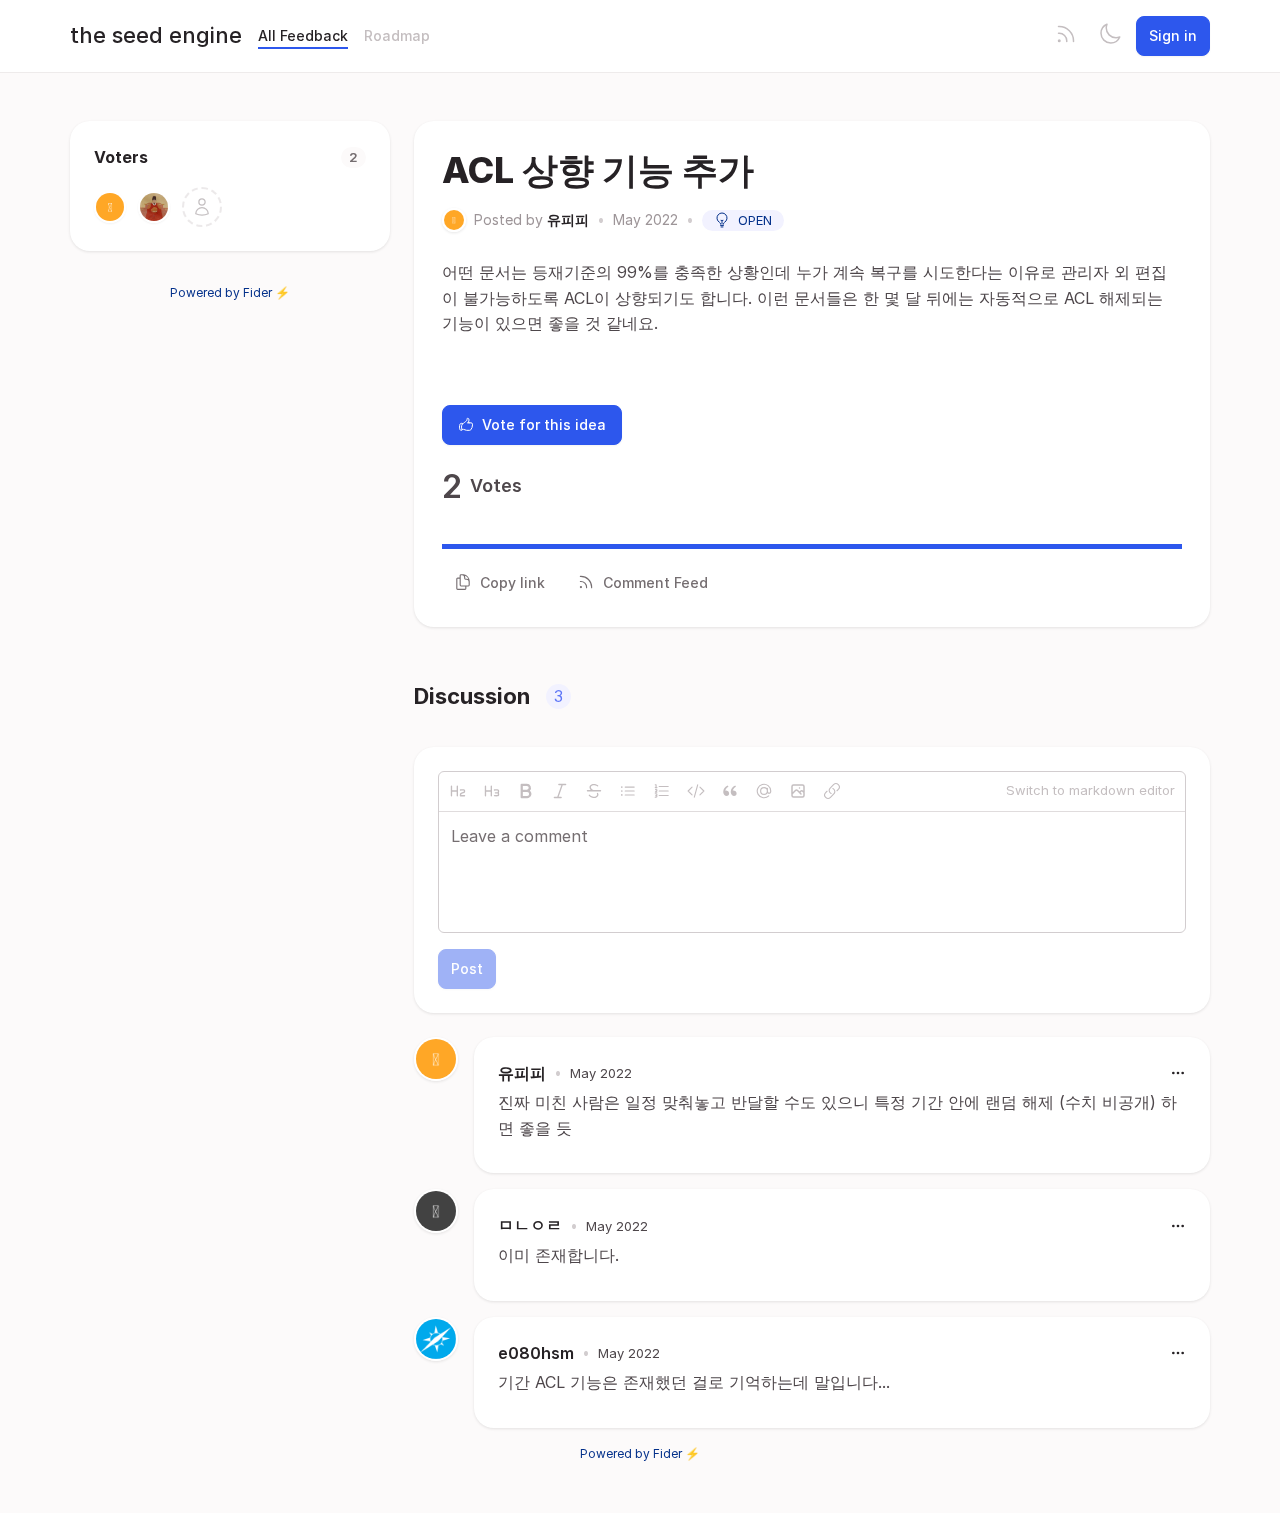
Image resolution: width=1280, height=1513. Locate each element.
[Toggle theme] (1110, 36)
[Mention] (764, 791)
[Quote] (730, 791)
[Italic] (560, 791)
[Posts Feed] (1066, 36)
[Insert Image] (798, 791)
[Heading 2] (458, 791)
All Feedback (303, 35)
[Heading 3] (492, 791)
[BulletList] (628, 791)
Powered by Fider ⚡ (230, 292)
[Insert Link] (832, 791)
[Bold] (526, 791)
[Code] (696, 791)
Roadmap (397, 35)
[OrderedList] (662, 791)
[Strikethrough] (594, 791)
